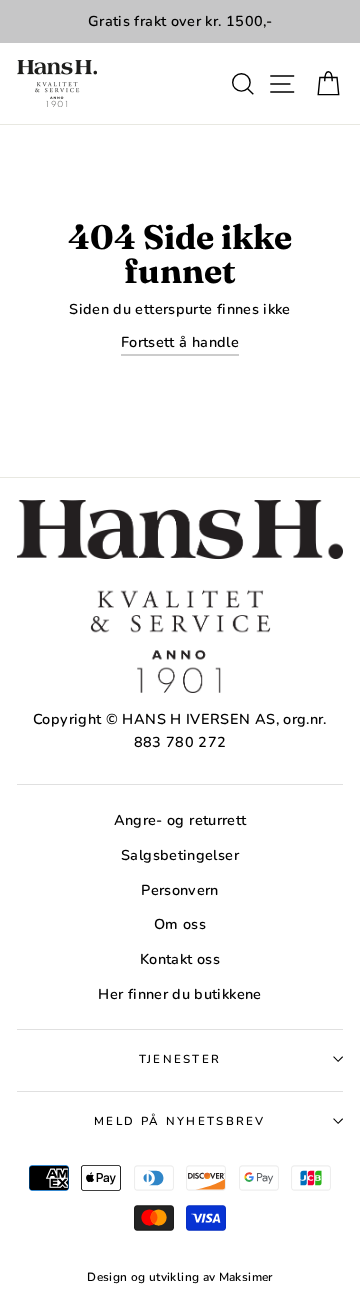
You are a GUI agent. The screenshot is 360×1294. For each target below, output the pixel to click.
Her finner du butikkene (179, 994)
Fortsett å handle (180, 342)
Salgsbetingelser (180, 855)
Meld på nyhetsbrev (180, 1121)
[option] (180, 21)
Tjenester (180, 1059)
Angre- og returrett (180, 820)
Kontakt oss (180, 959)
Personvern (180, 890)
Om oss (180, 924)
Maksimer (246, 1277)
